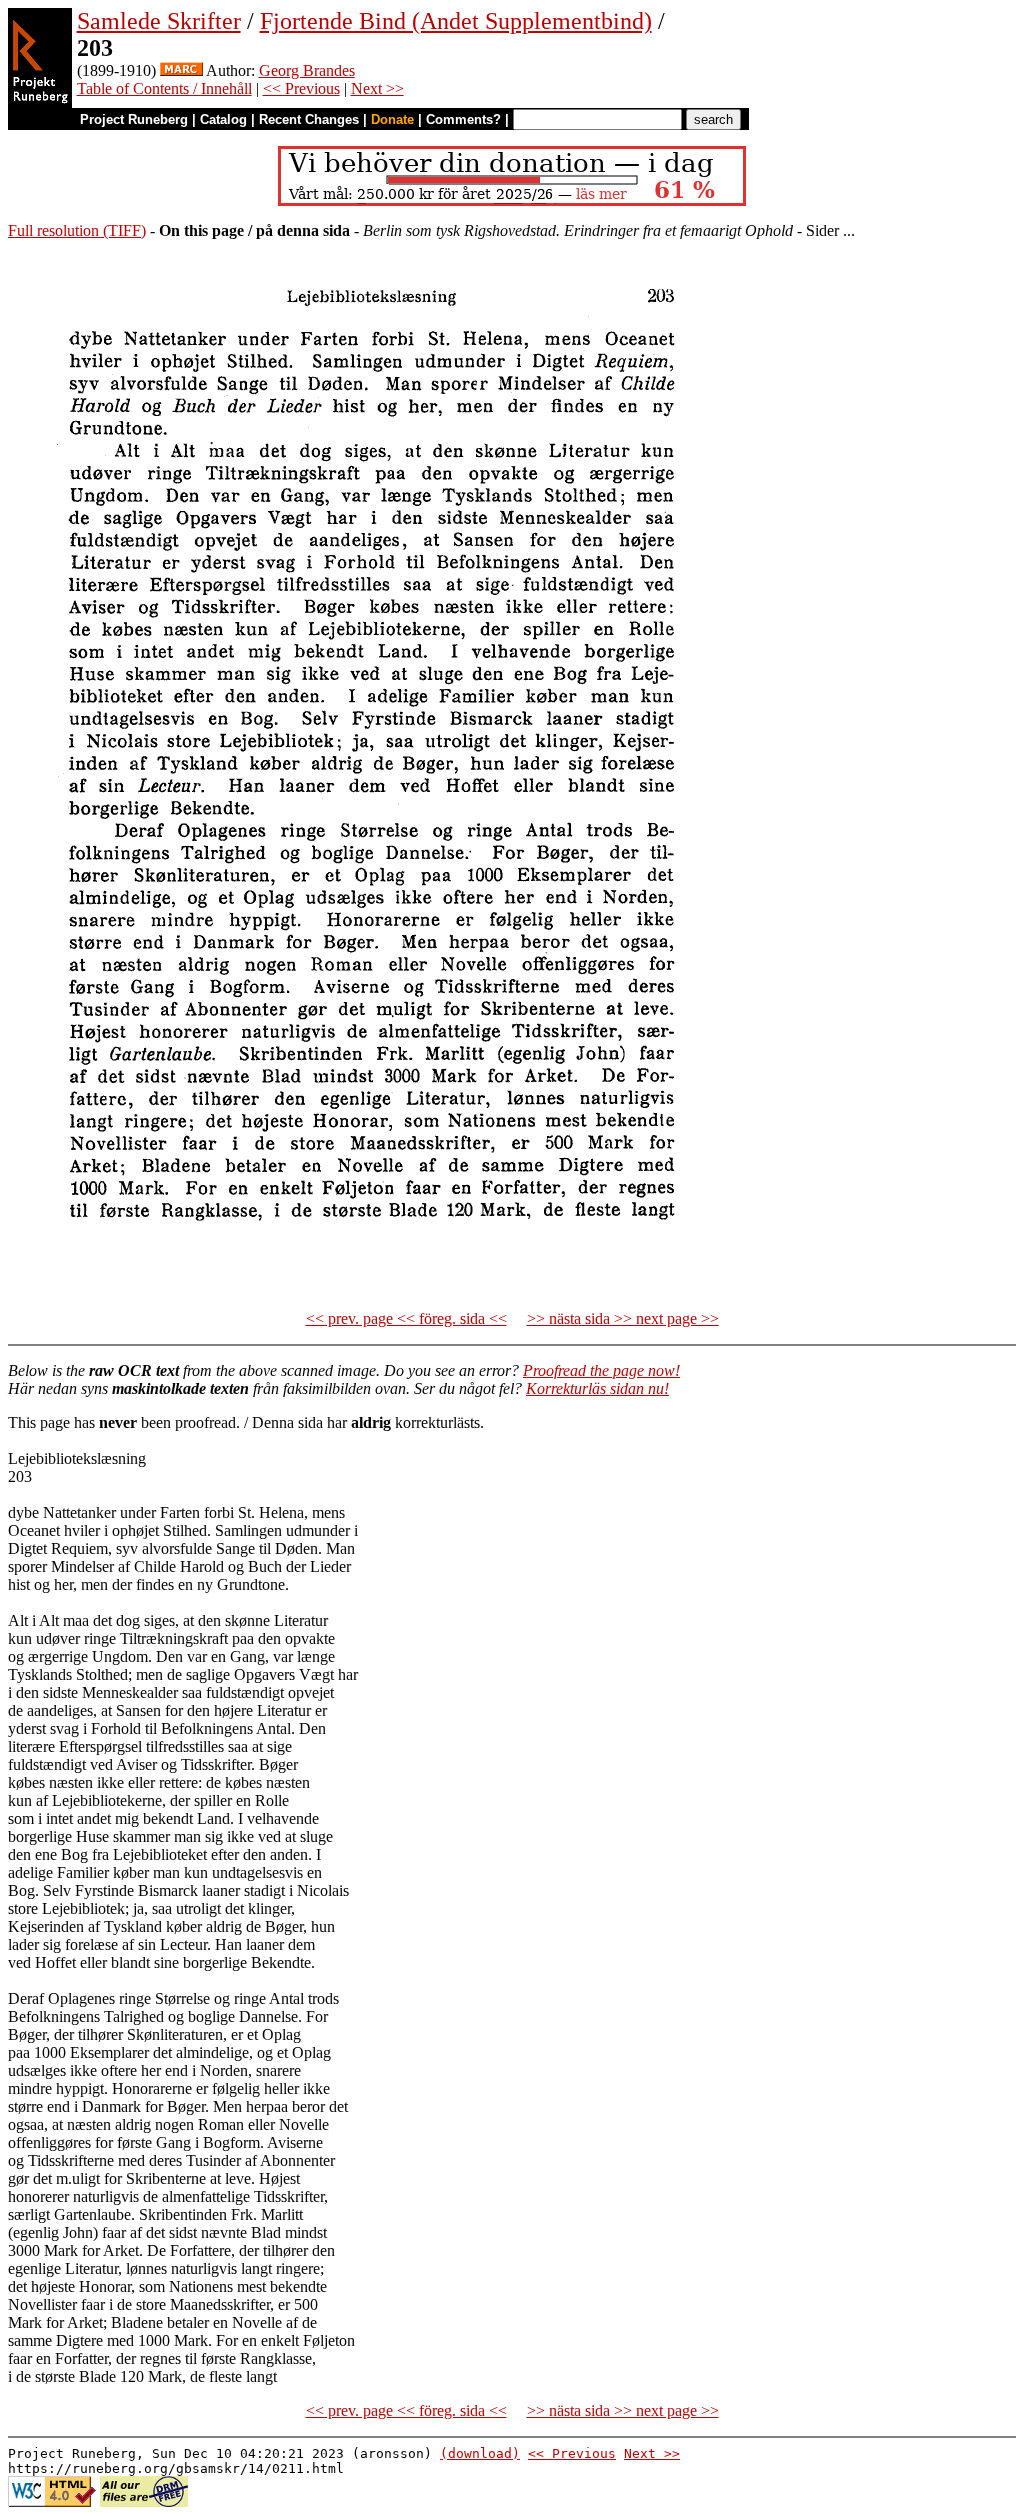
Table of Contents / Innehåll (164, 88)
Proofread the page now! (601, 1370)
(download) (480, 2453)
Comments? (463, 119)
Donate (392, 119)
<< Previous (301, 88)
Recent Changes (309, 119)
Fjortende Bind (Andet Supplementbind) (456, 21)
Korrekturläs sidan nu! (597, 1388)
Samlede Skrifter (159, 21)
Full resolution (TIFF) (77, 230)
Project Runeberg (134, 119)
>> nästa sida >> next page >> (623, 1318)
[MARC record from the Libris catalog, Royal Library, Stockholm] (181, 70)
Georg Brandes (307, 70)
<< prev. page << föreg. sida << (406, 1318)
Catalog (223, 119)
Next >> (377, 88)
